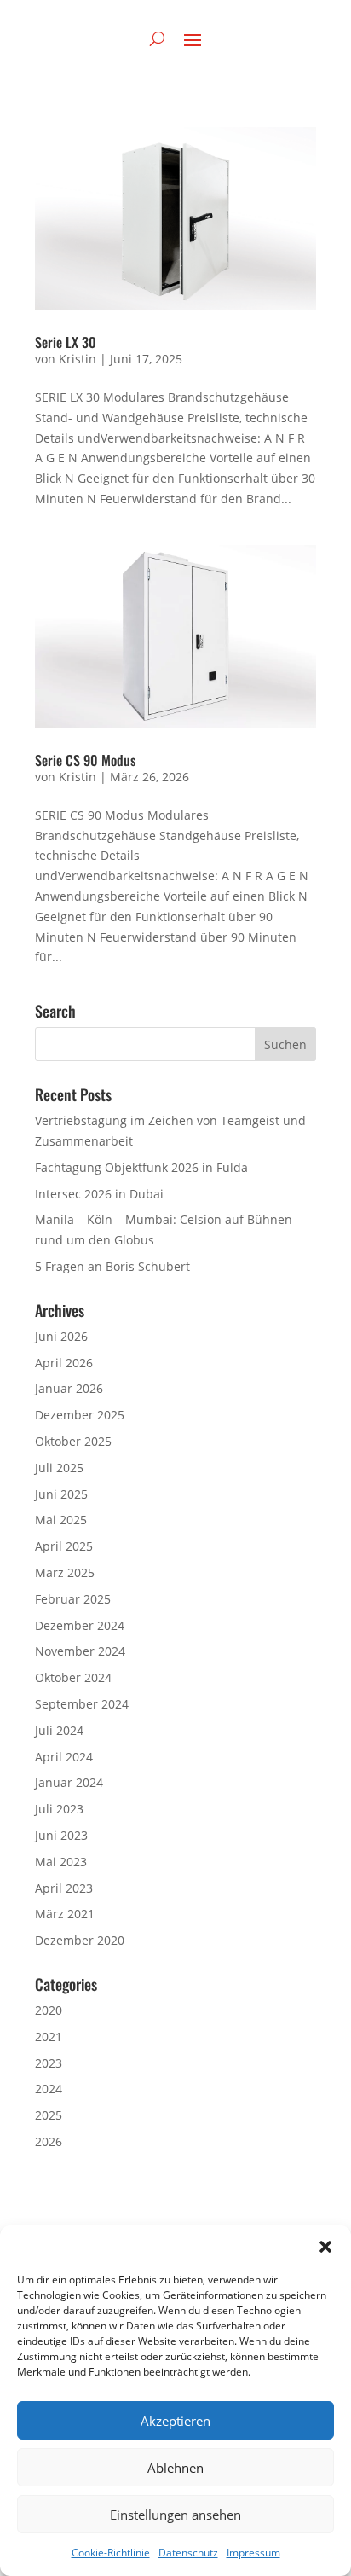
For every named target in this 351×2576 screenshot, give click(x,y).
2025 (49, 2115)
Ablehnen (175, 2468)
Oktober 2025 (73, 1441)
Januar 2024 (69, 1782)
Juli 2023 (59, 1809)
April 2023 (64, 1888)
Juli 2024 (59, 1730)
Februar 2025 (73, 1599)
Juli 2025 (59, 1468)
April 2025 (64, 1546)
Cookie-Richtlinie (111, 2553)
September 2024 (82, 1704)
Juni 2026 (61, 1336)
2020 (49, 2010)
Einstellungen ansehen (175, 2515)
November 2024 (80, 1651)
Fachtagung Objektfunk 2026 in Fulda (141, 1167)
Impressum (253, 2553)
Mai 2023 (61, 1862)
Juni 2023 (61, 1835)
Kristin (78, 359)
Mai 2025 (61, 1520)
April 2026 (64, 1363)
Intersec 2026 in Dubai (99, 1194)
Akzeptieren (175, 2421)
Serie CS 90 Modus (85, 760)
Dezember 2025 (80, 1415)
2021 (49, 2036)
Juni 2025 (61, 1494)
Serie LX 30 (66, 342)
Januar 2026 (69, 1388)
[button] (325, 2247)
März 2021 (65, 1914)
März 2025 (65, 1572)
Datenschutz (188, 2553)
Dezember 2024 (80, 1625)
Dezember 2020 (80, 1940)
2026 (49, 2141)
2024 (49, 2089)
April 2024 (64, 1757)
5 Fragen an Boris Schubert (112, 1266)
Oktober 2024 (73, 1677)
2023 (49, 2063)
